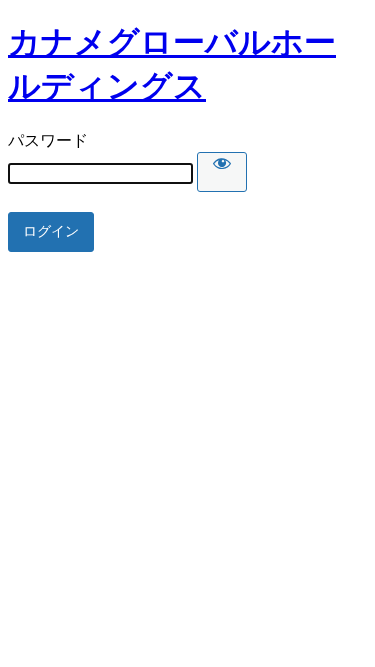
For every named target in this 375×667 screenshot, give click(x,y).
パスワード (48, 140)
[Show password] (222, 172)
